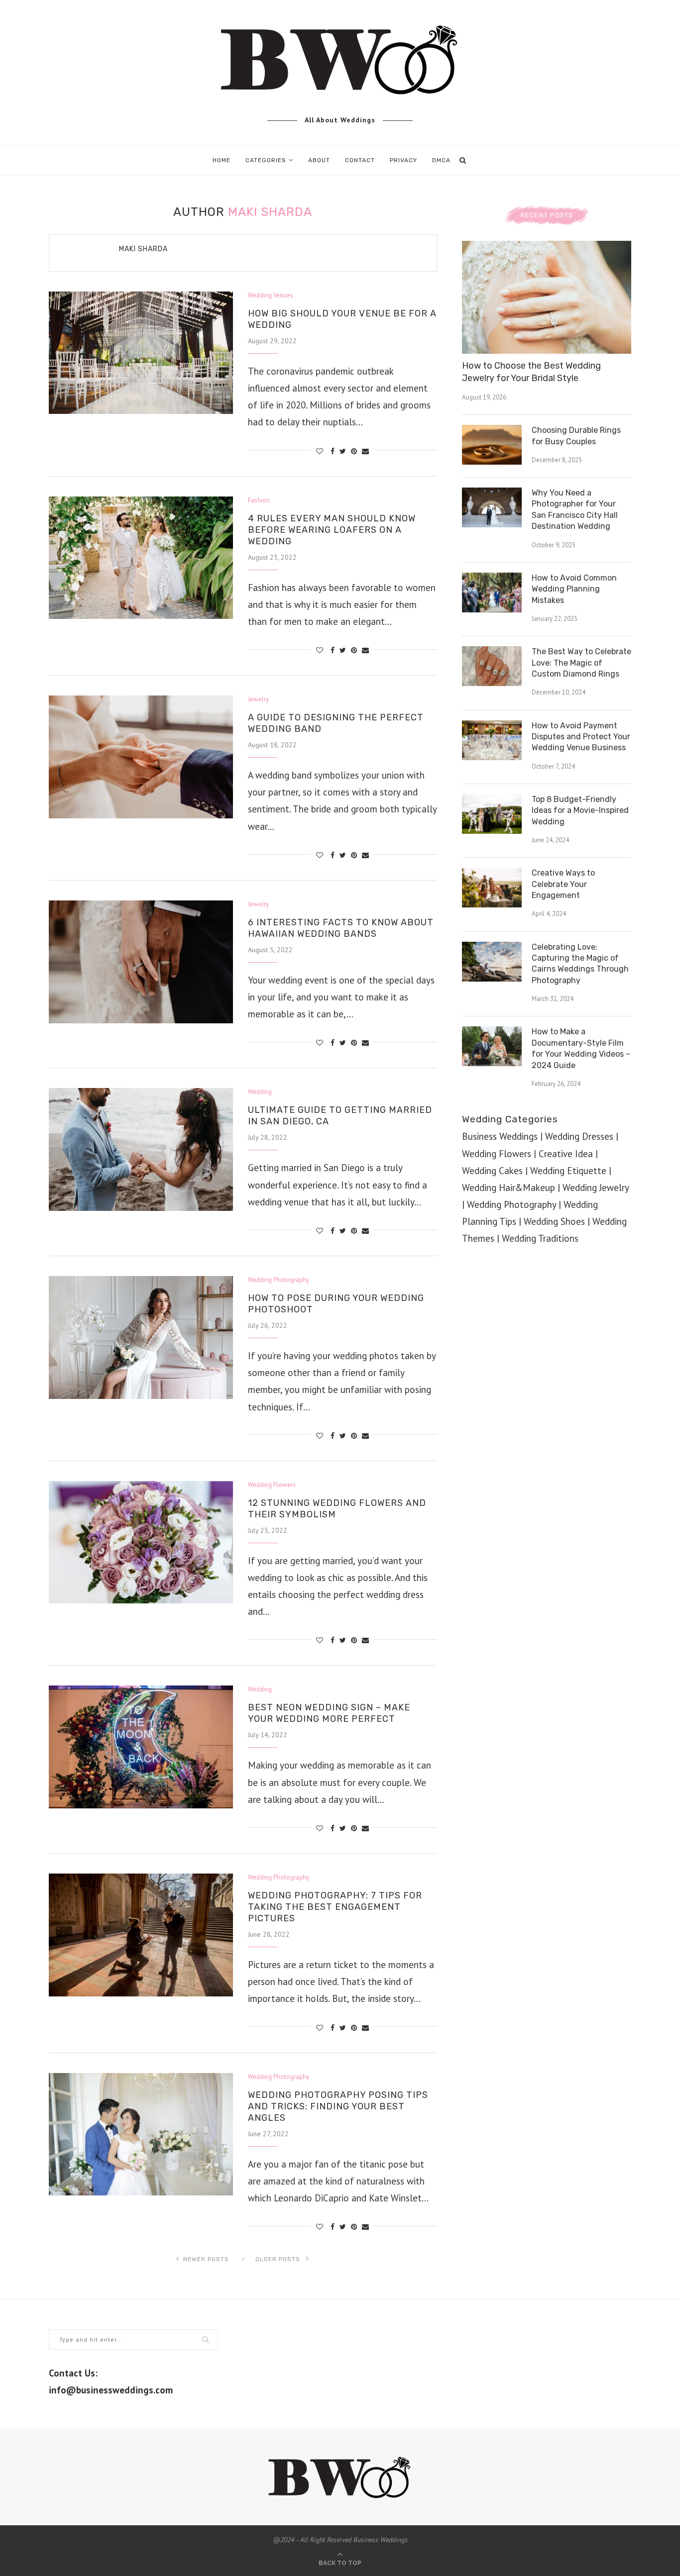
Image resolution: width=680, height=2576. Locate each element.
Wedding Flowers (272, 1485)
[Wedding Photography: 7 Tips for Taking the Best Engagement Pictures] (141, 1935)
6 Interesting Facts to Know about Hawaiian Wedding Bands (341, 928)
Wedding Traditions (540, 1238)
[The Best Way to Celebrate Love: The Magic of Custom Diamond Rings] (492, 666)
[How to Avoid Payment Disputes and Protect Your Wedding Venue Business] (492, 740)
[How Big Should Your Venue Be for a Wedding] (141, 353)
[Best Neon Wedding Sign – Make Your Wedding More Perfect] (141, 1747)
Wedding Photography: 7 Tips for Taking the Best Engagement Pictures (335, 1907)
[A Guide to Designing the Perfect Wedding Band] (141, 757)
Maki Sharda (143, 249)
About (319, 160)
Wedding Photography (279, 1280)
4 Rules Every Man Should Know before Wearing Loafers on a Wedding (332, 530)
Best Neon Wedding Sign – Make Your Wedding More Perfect (329, 1713)
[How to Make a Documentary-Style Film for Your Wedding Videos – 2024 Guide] (492, 1046)
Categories (266, 160)
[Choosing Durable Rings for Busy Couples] (492, 445)
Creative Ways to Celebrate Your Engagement (563, 884)
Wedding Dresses (579, 1136)
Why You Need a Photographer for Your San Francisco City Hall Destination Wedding (575, 509)
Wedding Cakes (492, 1171)
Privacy (403, 160)
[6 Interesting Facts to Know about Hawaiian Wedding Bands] (141, 962)
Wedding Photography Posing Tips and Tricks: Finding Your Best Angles (338, 2106)
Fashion (259, 500)
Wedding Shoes (554, 1221)
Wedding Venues (271, 296)
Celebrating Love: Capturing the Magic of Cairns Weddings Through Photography (580, 964)
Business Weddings (500, 1136)
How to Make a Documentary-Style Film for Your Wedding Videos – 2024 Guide (581, 1048)
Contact (360, 160)
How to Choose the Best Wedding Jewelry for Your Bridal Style (531, 372)
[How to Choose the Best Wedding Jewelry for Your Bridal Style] (547, 297)
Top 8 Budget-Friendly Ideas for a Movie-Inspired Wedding (580, 810)
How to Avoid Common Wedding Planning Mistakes (574, 589)
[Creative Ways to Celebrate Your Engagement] (492, 888)
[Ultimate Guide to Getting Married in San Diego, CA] (141, 1149)
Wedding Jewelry (596, 1188)
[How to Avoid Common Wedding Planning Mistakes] (492, 593)
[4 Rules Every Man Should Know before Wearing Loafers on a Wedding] (141, 558)
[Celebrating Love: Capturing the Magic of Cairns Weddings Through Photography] (492, 962)
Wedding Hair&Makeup (509, 1188)
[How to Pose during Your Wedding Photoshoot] (141, 1338)
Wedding (260, 1092)
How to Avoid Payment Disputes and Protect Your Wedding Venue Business (581, 737)
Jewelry (258, 699)
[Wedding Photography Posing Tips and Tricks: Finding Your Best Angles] (141, 2134)
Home (222, 160)
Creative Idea (566, 1154)
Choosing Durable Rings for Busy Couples (576, 436)
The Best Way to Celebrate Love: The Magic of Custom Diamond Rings (581, 663)
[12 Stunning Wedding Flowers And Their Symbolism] (141, 1542)
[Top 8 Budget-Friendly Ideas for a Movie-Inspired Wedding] (492, 814)
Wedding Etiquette (568, 1171)
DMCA (441, 160)
